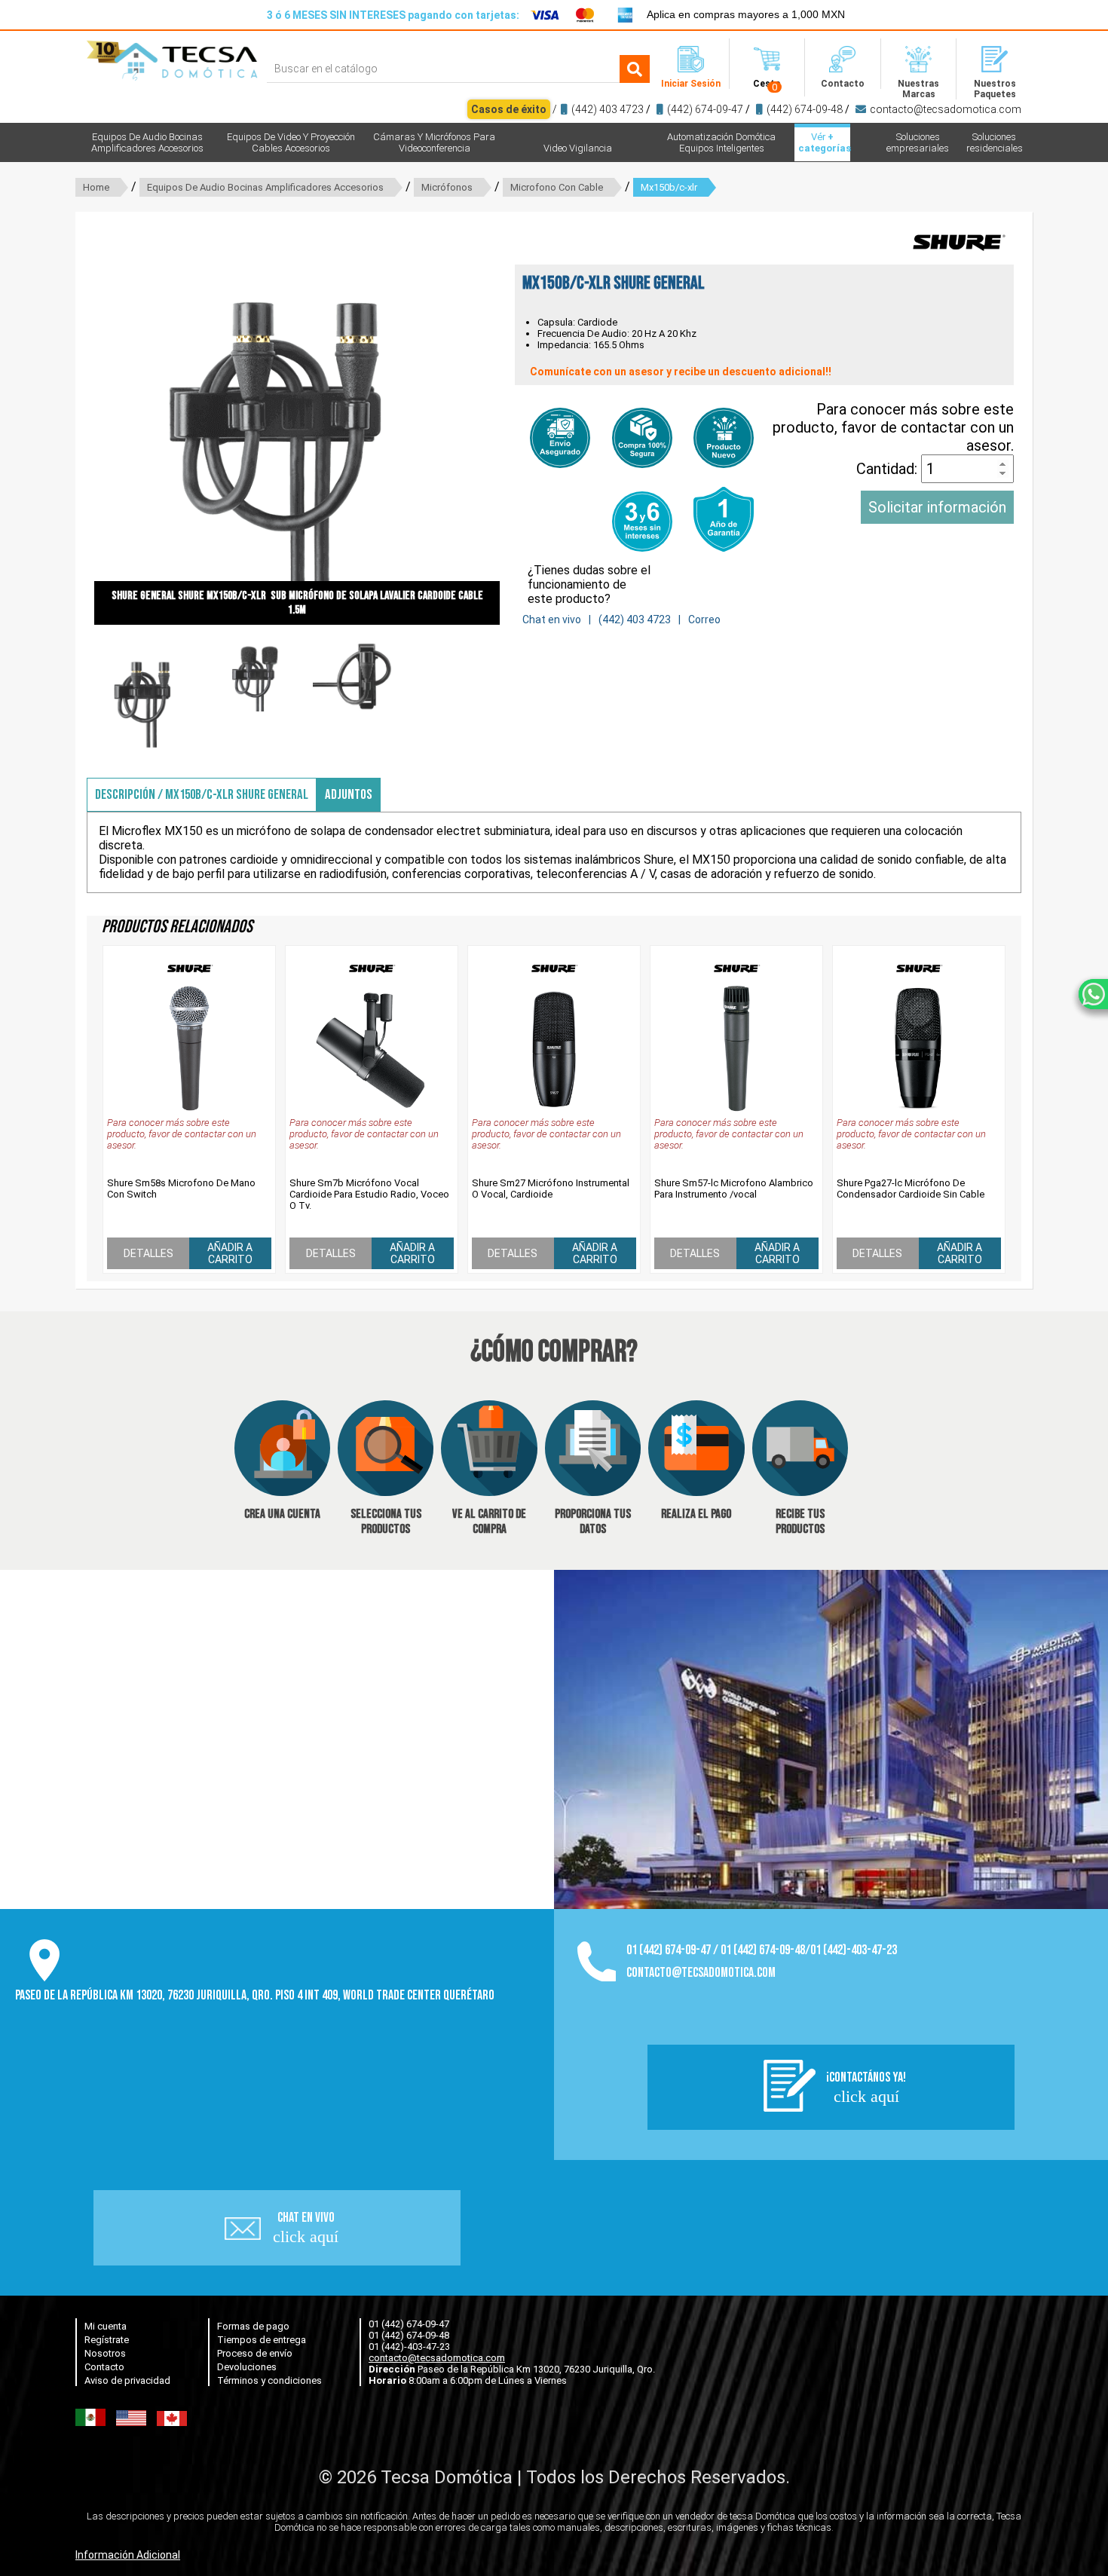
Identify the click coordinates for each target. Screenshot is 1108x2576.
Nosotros (105, 2353)
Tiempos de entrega (262, 2340)
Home (96, 187)
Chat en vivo (552, 620)
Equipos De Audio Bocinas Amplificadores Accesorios (265, 187)
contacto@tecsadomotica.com (946, 109)
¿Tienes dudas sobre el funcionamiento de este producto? (589, 584)
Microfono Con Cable (557, 187)
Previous (72, 422)
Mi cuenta (106, 2326)
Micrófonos (447, 187)
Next (522, 422)
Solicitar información (937, 507)
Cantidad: (889, 469)
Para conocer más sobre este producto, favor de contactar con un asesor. (893, 427)
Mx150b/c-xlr (669, 187)
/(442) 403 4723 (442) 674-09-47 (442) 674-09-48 (746, 109)
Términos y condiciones (269, 2380)
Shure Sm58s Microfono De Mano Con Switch (181, 1189)
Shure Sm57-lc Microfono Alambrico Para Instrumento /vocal (734, 1189)
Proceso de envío (255, 2353)
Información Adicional (128, 2555)
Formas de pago (253, 2326)
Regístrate (107, 2340)
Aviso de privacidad (127, 2380)
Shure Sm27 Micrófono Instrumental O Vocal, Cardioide (551, 1189)
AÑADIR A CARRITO (230, 1253)
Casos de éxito (509, 109)
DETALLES (148, 1253)
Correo (704, 620)
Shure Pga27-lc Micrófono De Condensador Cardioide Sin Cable (911, 1189)
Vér (824, 142)
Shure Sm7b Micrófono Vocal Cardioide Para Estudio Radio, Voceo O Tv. (369, 1194)
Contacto (104, 2367)
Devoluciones (247, 2367)
